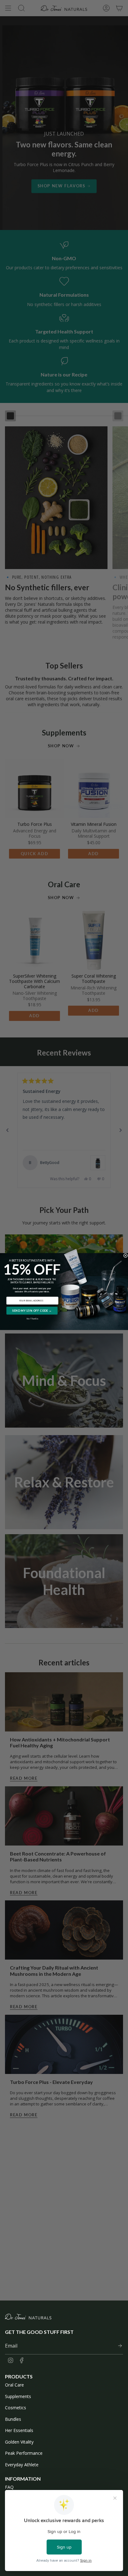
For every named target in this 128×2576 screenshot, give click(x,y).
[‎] (118, 2346)
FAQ (9, 2487)
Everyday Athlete (22, 2465)
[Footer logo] (28, 2317)
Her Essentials (19, 2430)
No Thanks (32, 1319)
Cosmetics (16, 2408)
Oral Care (14, 2385)
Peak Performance (24, 2453)
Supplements (18, 2396)
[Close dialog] (125, 1255)
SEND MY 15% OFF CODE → (32, 1311)
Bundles (13, 2419)
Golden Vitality (19, 2442)
